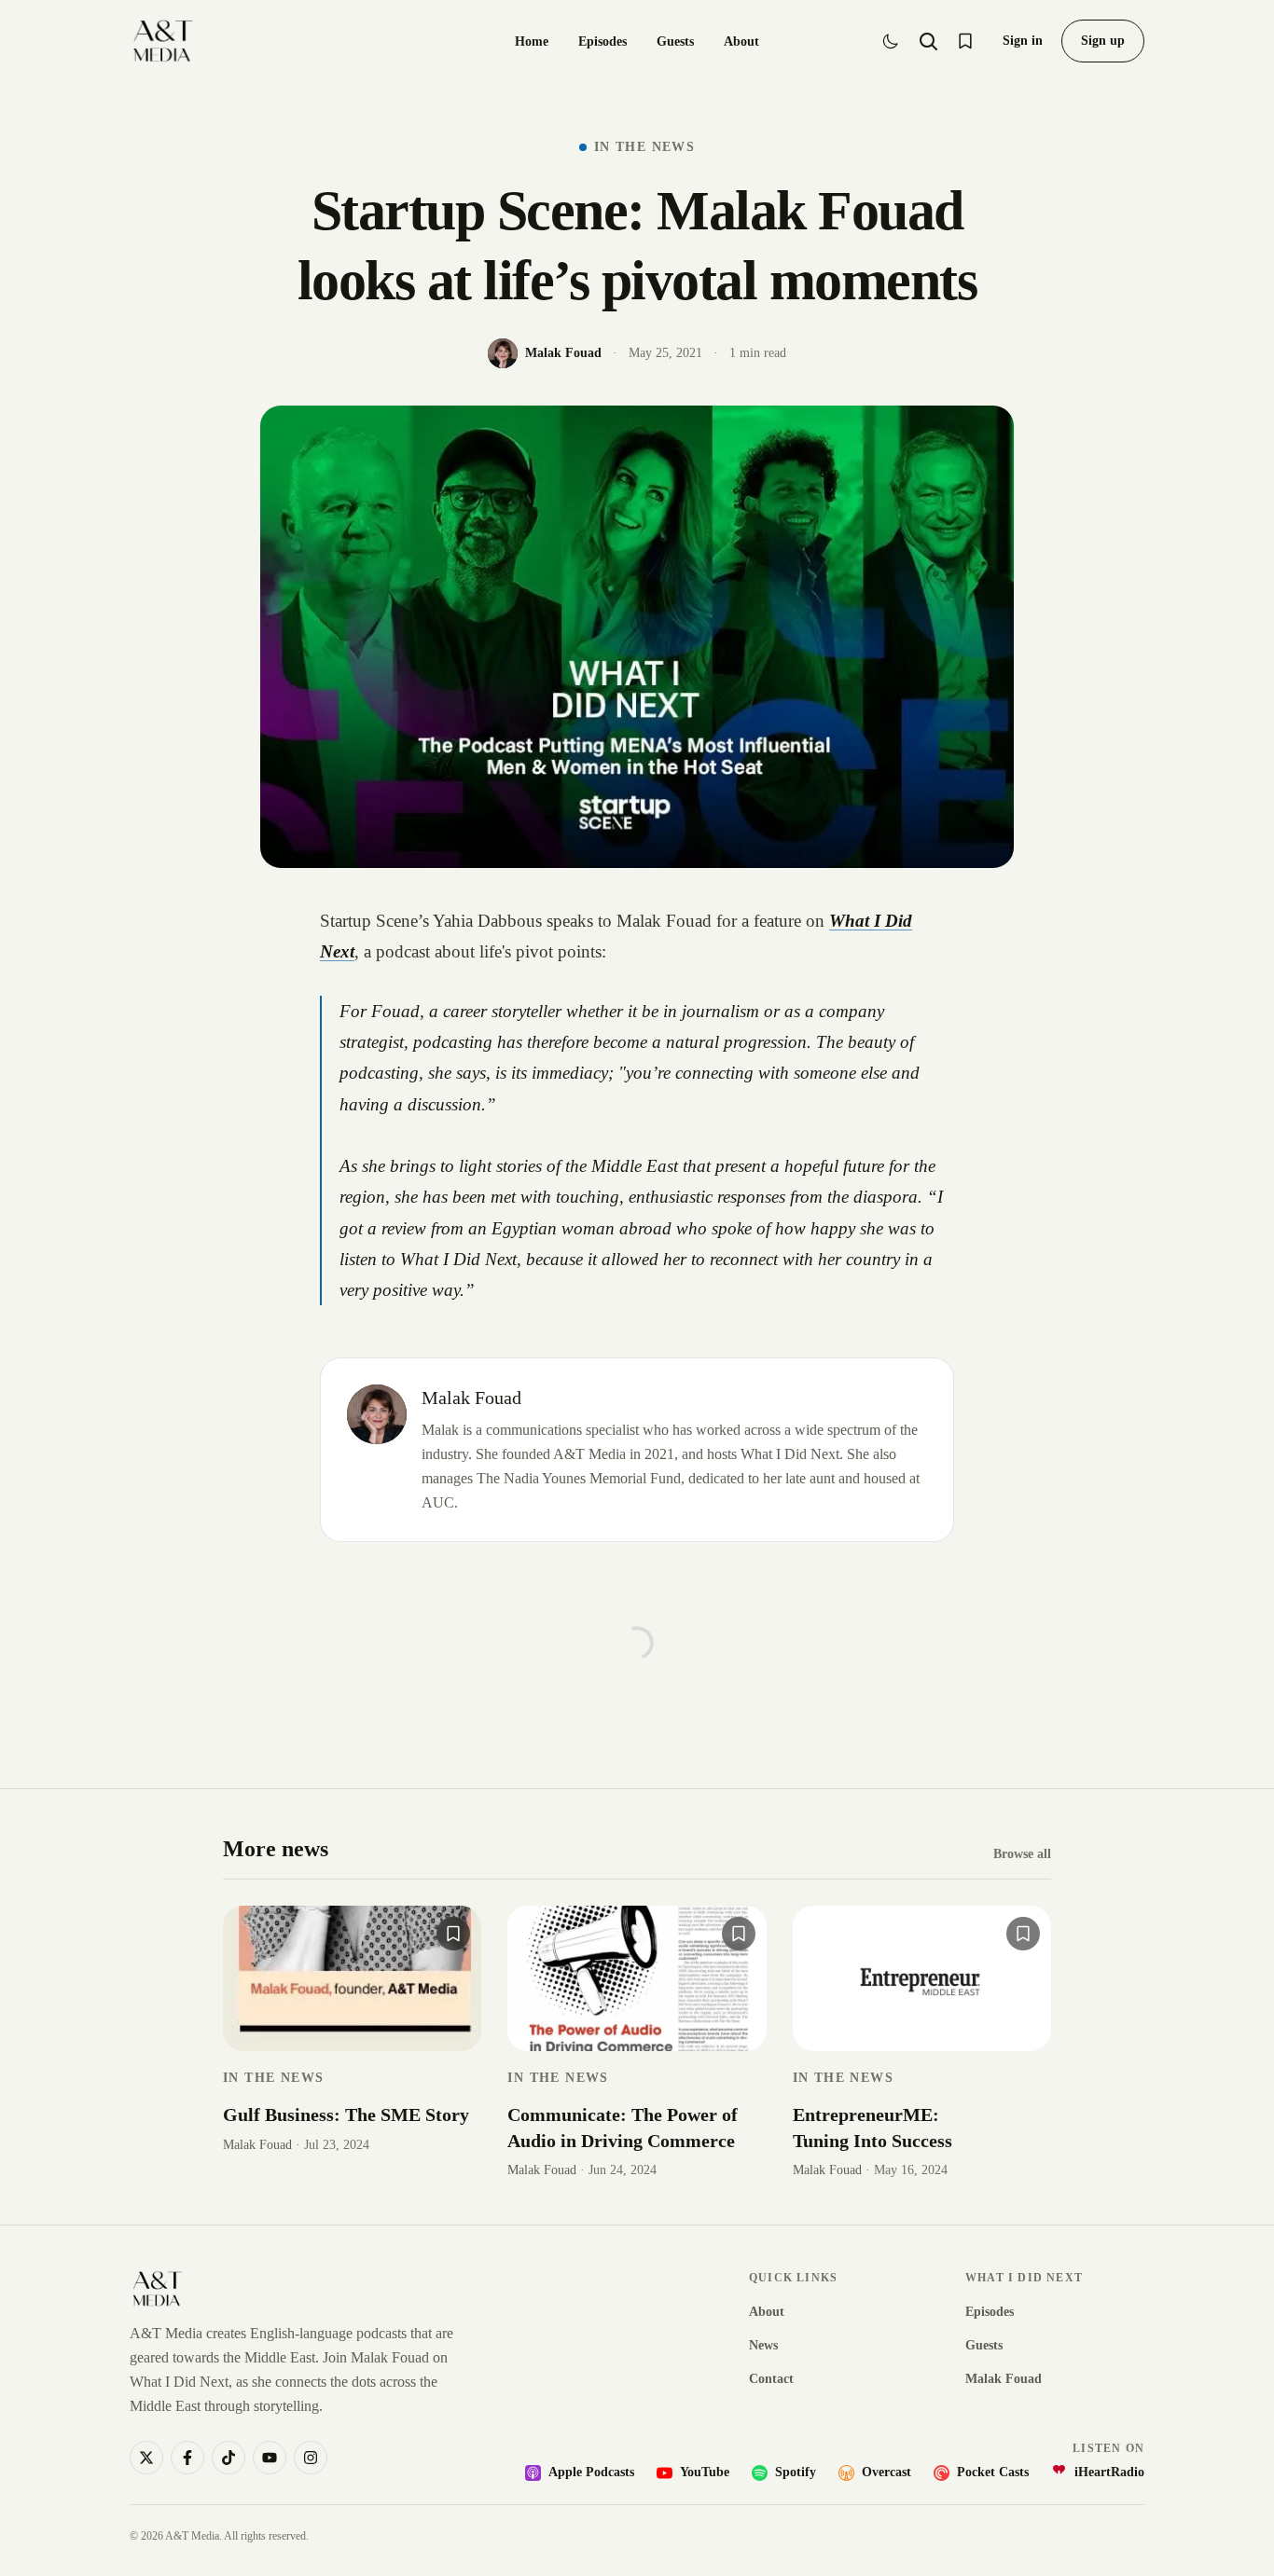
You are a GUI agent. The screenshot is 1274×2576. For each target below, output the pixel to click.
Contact (771, 2379)
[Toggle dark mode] (891, 41)
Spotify (796, 2472)
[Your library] (965, 41)
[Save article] (453, 1934)
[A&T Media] (163, 41)
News (763, 2345)
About (741, 41)
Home (532, 41)
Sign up (1103, 41)
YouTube (705, 2472)
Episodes (602, 41)
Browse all (1022, 1854)
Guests (675, 41)
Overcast (886, 2472)
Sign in (1023, 41)
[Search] (928, 41)
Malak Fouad (471, 1398)
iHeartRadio (1109, 2472)
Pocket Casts (993, 2472)
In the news (644, 147)
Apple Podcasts (591, 2472)
